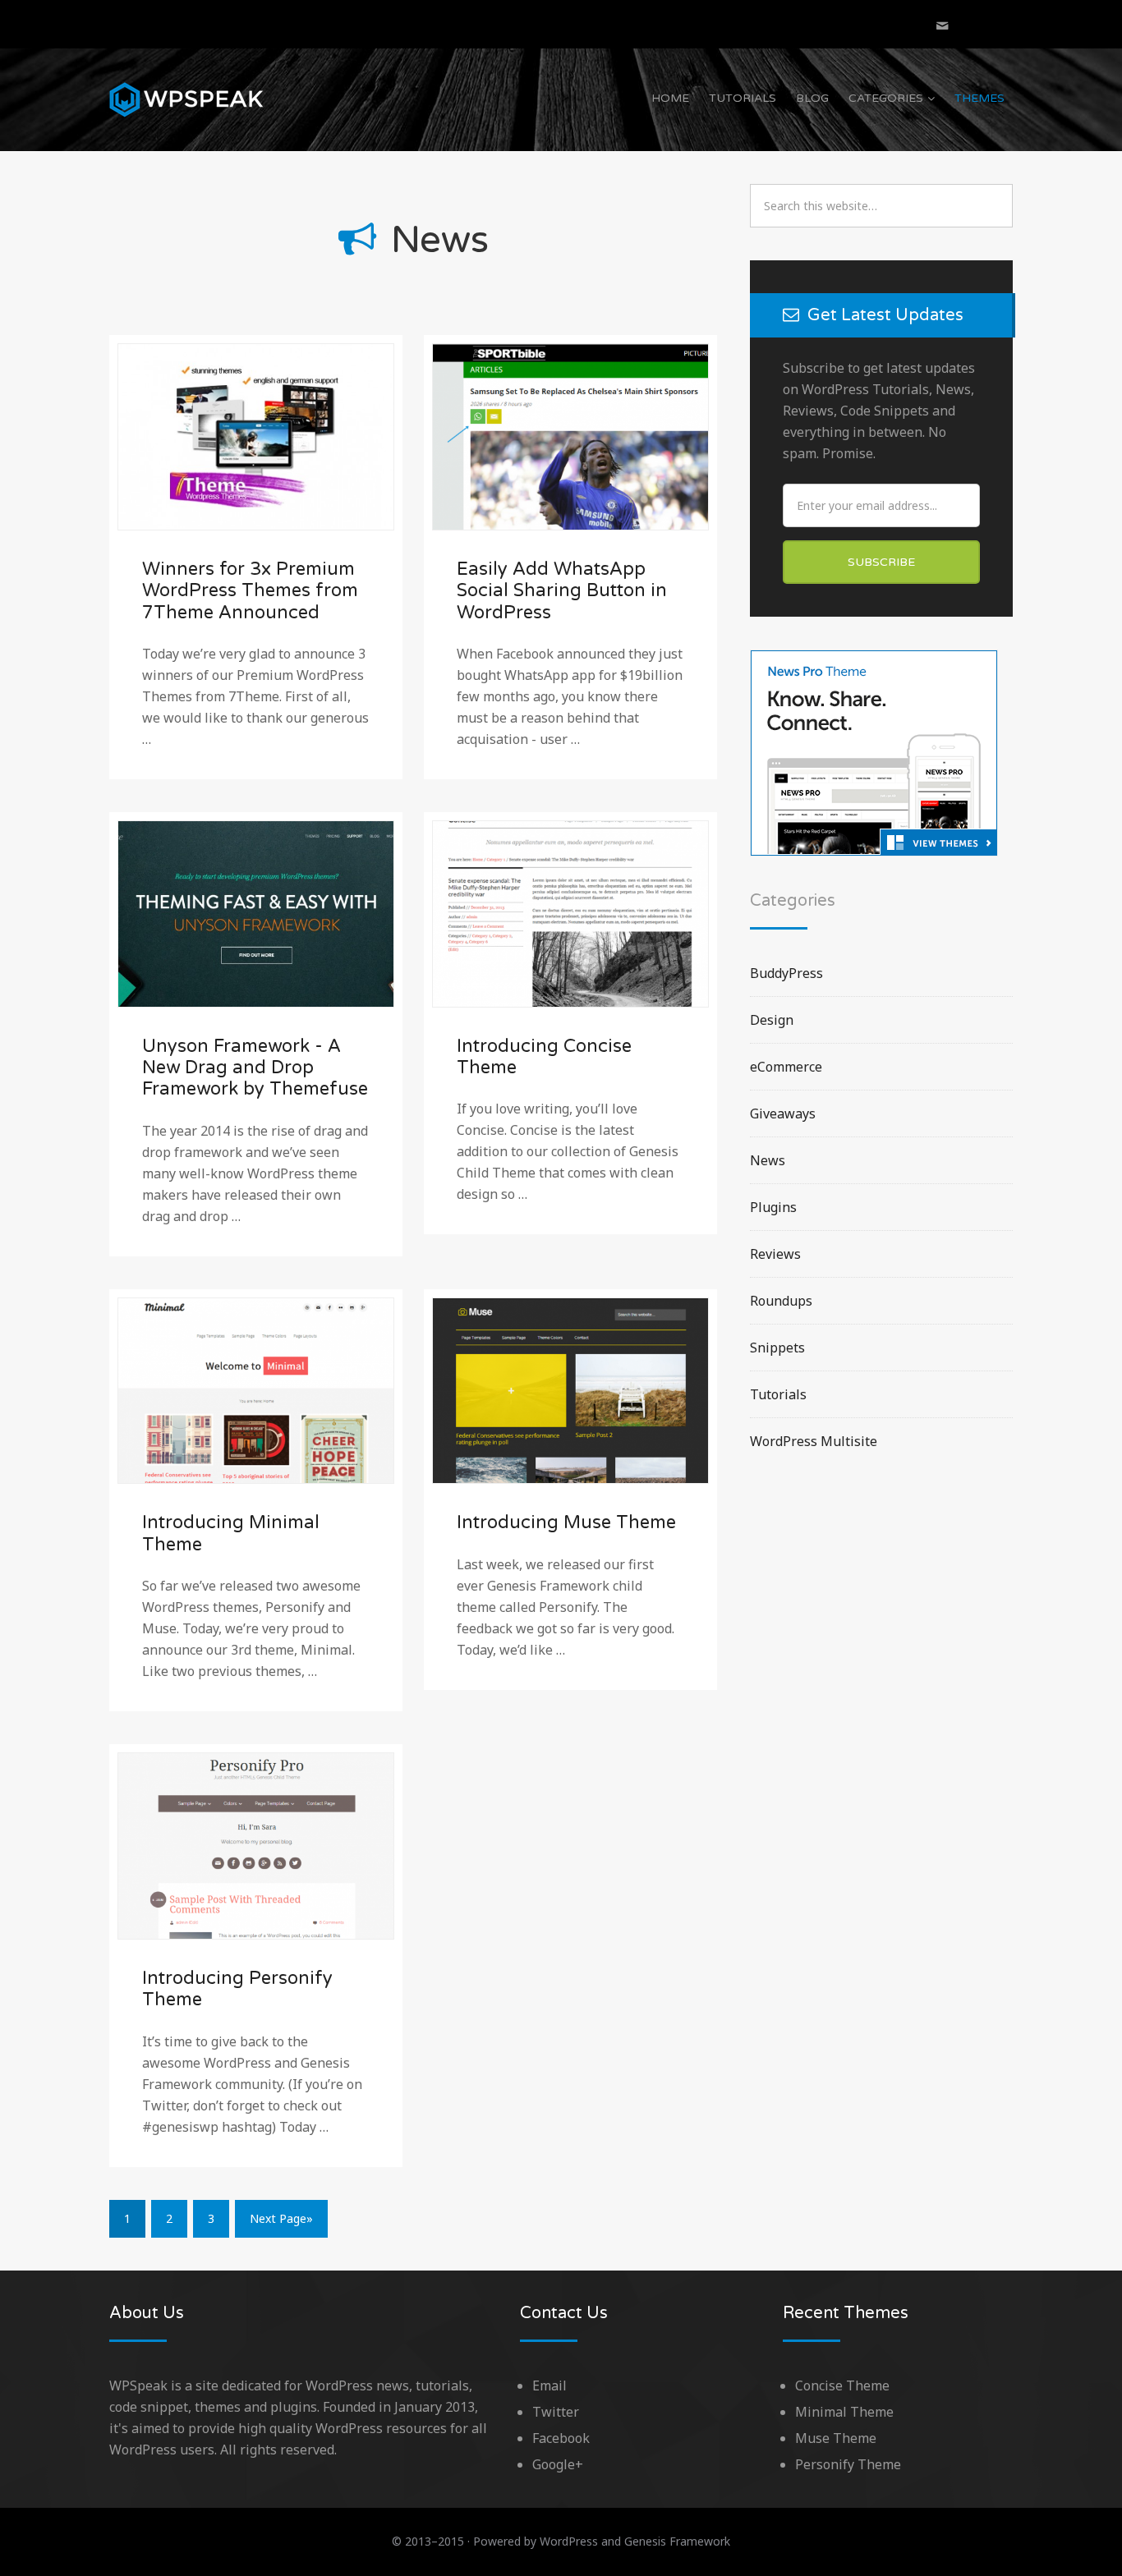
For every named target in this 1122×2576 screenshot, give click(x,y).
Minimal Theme (844, 2412)
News (768, 1160)
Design (772, 1020)
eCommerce (786, 1067)
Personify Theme (848, 2464)
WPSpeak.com (187, 99)
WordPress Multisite (814, 1441)
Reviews (775, 1254)
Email (550, 2385)
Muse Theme (836, 2438)
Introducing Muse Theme (566, 1522)
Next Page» (281, 2218)
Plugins (773, 1207)
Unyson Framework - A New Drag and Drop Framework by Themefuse (255, 1068)
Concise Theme (842, 2385)
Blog (812, 98)
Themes (979, 98)
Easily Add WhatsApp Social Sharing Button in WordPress (562, 591)
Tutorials (743, 98)
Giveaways (783, 1114)
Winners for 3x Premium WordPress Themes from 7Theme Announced (250, 591)
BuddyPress (786, 973)
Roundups (781, 1301)
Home (670, 98)
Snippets (777, 1348)
